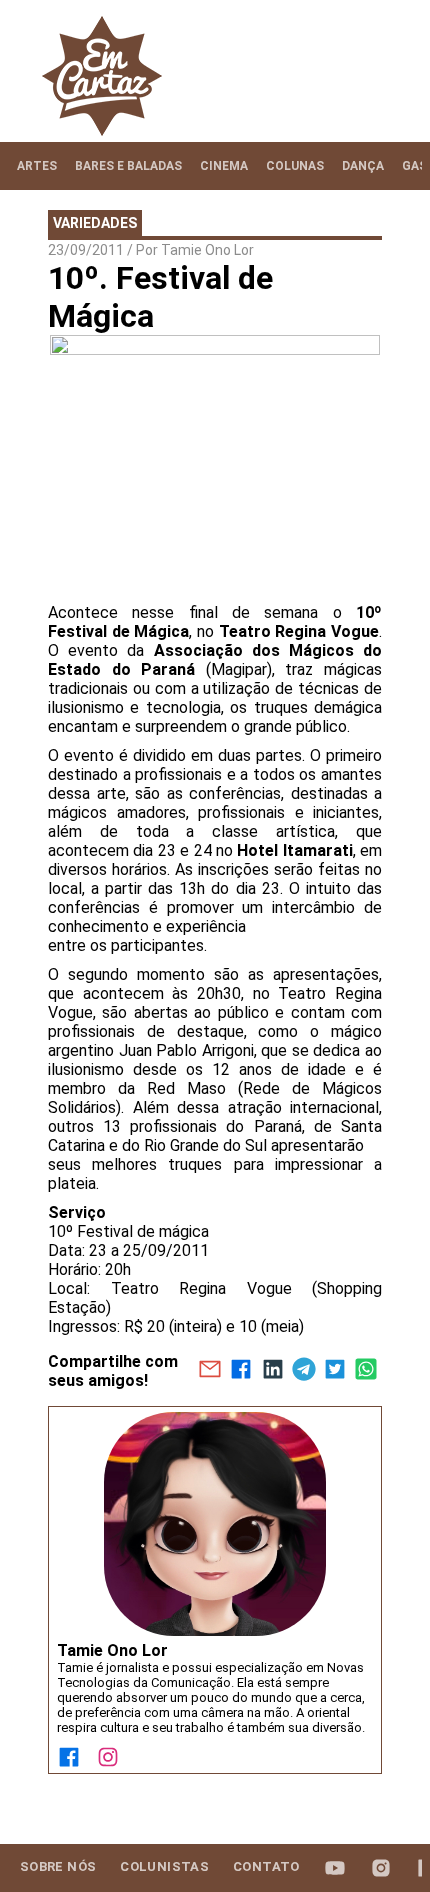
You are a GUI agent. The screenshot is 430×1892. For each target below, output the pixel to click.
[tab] (37, 166)
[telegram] (303, 1371)
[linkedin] (272, 1371)
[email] (209, 1371)
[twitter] (334, 1371)
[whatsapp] (366, 1371)
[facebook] (241, 1371)
